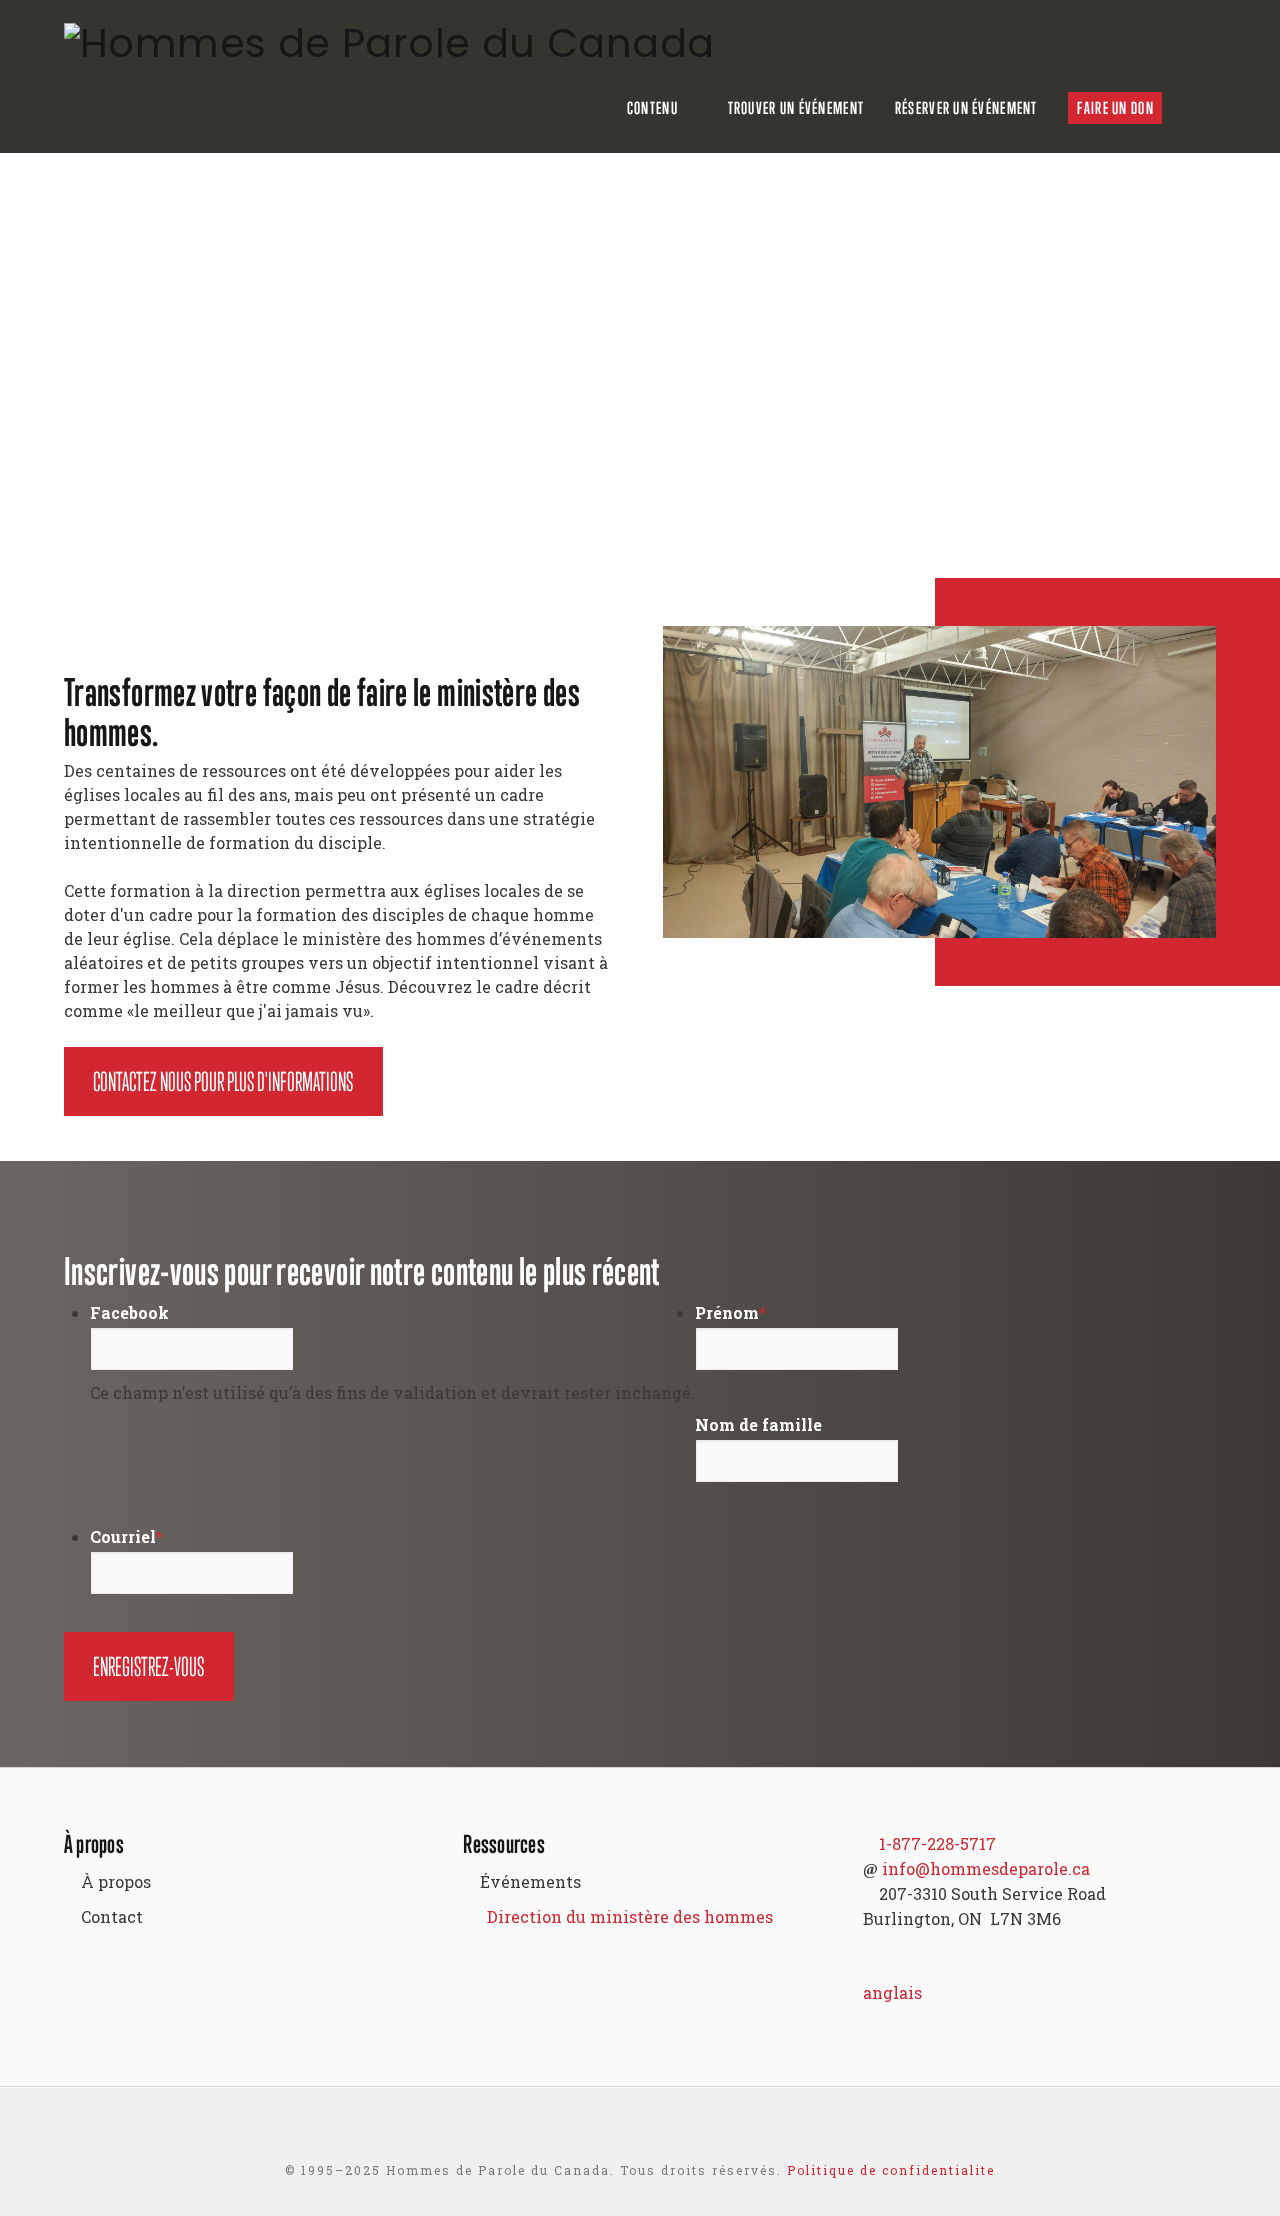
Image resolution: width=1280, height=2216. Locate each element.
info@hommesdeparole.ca (986, 1868)
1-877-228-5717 (937, 1843)
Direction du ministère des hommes (630, 1916)
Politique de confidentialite (891, 2170)
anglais (892, 1992)
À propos (116, 1881)
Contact (112, 1916)
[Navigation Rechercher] (1205, 108)
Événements (530, 1881)
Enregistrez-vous (148, 1666)
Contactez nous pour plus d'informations (223, 1081)
